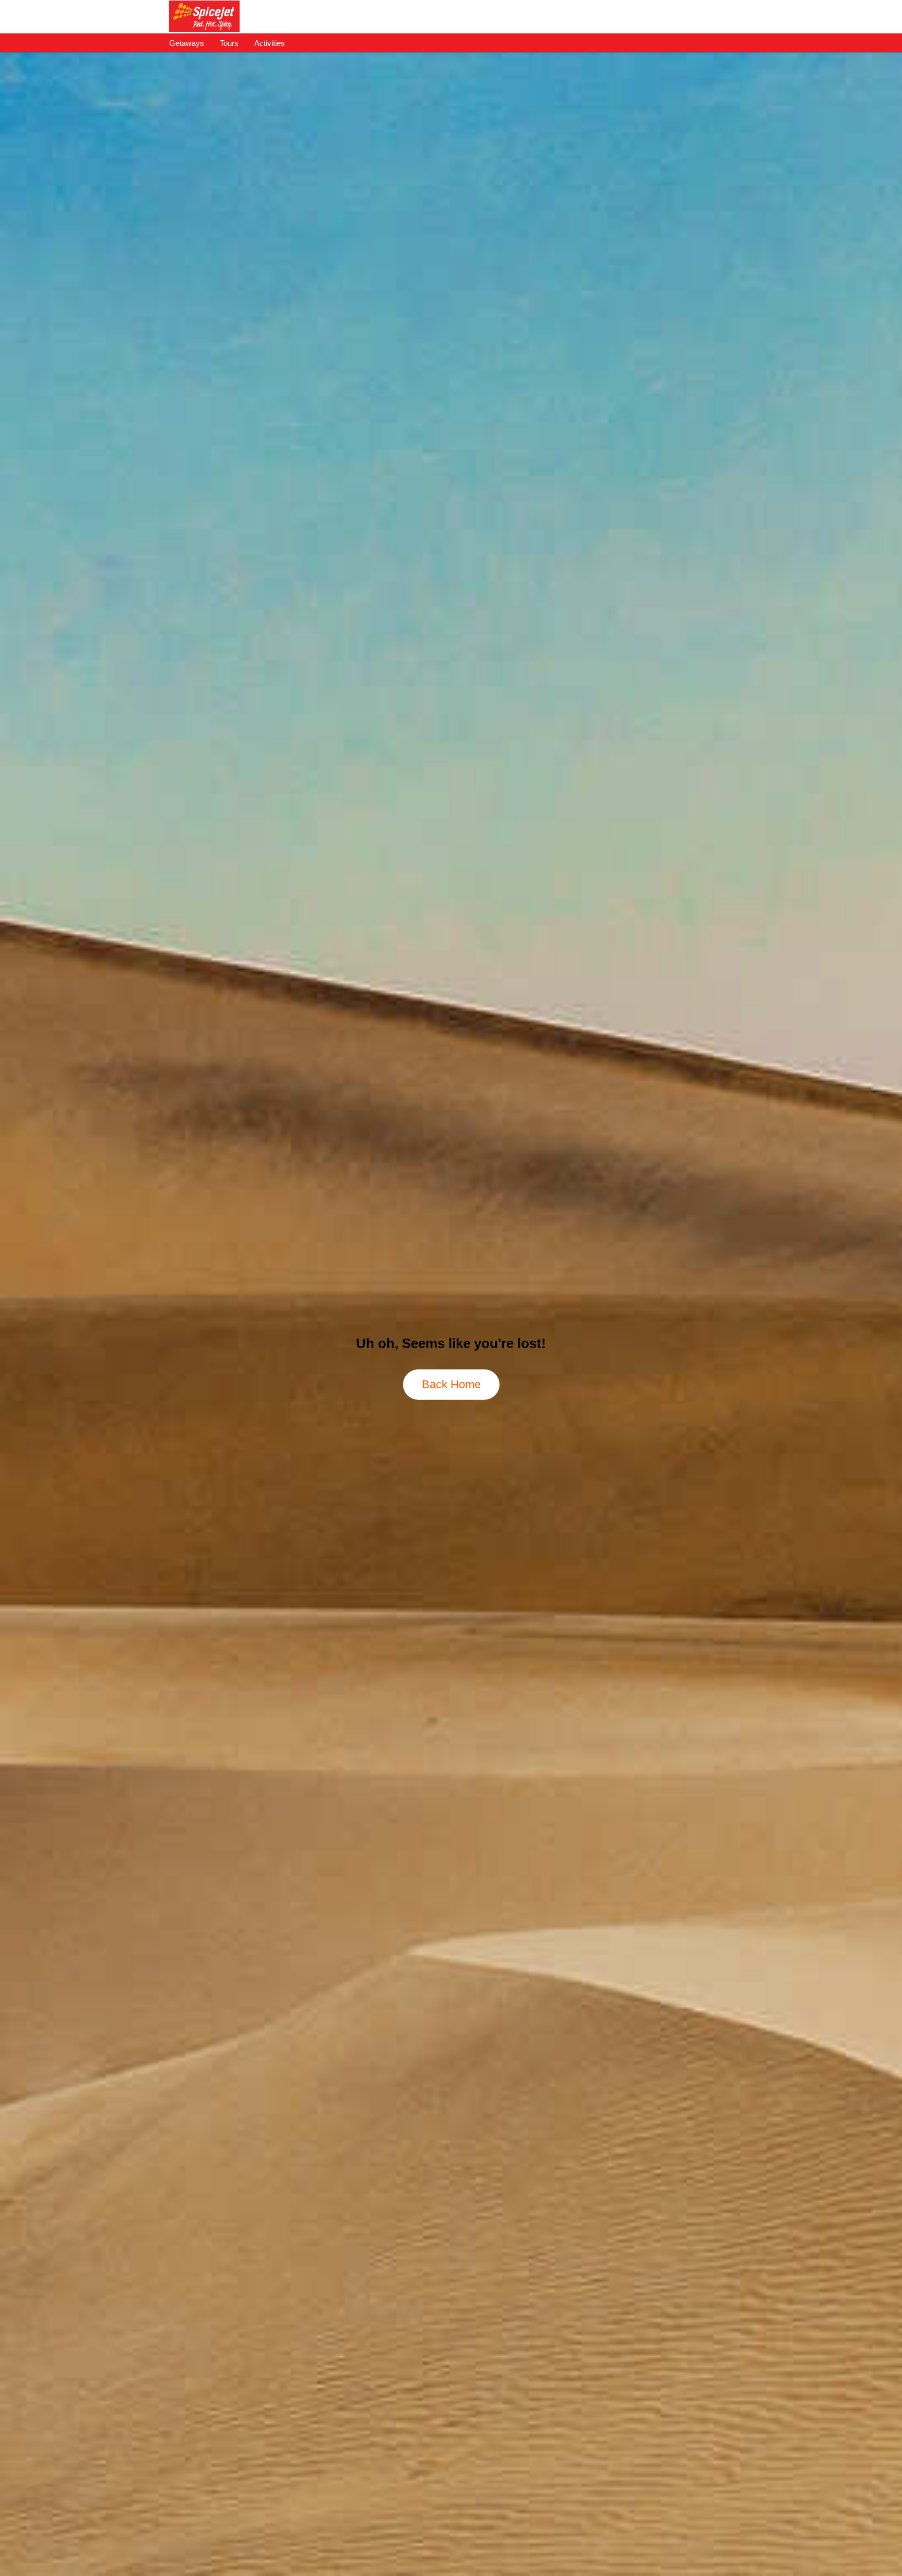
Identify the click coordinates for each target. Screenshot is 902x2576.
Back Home (451, 1384)
